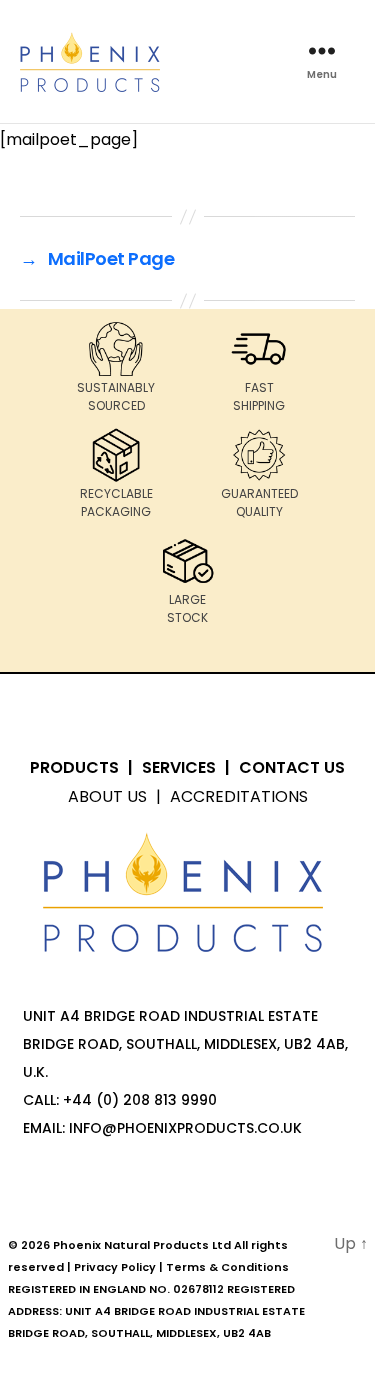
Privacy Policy (115, 1267)
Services (179, 767)
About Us (107, 796)
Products (74, 767)
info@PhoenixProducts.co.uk (185, 1128)
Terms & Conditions (227, 1267)
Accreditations (239, 796)
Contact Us (292, 767)
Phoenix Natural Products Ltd (142, 1245)
